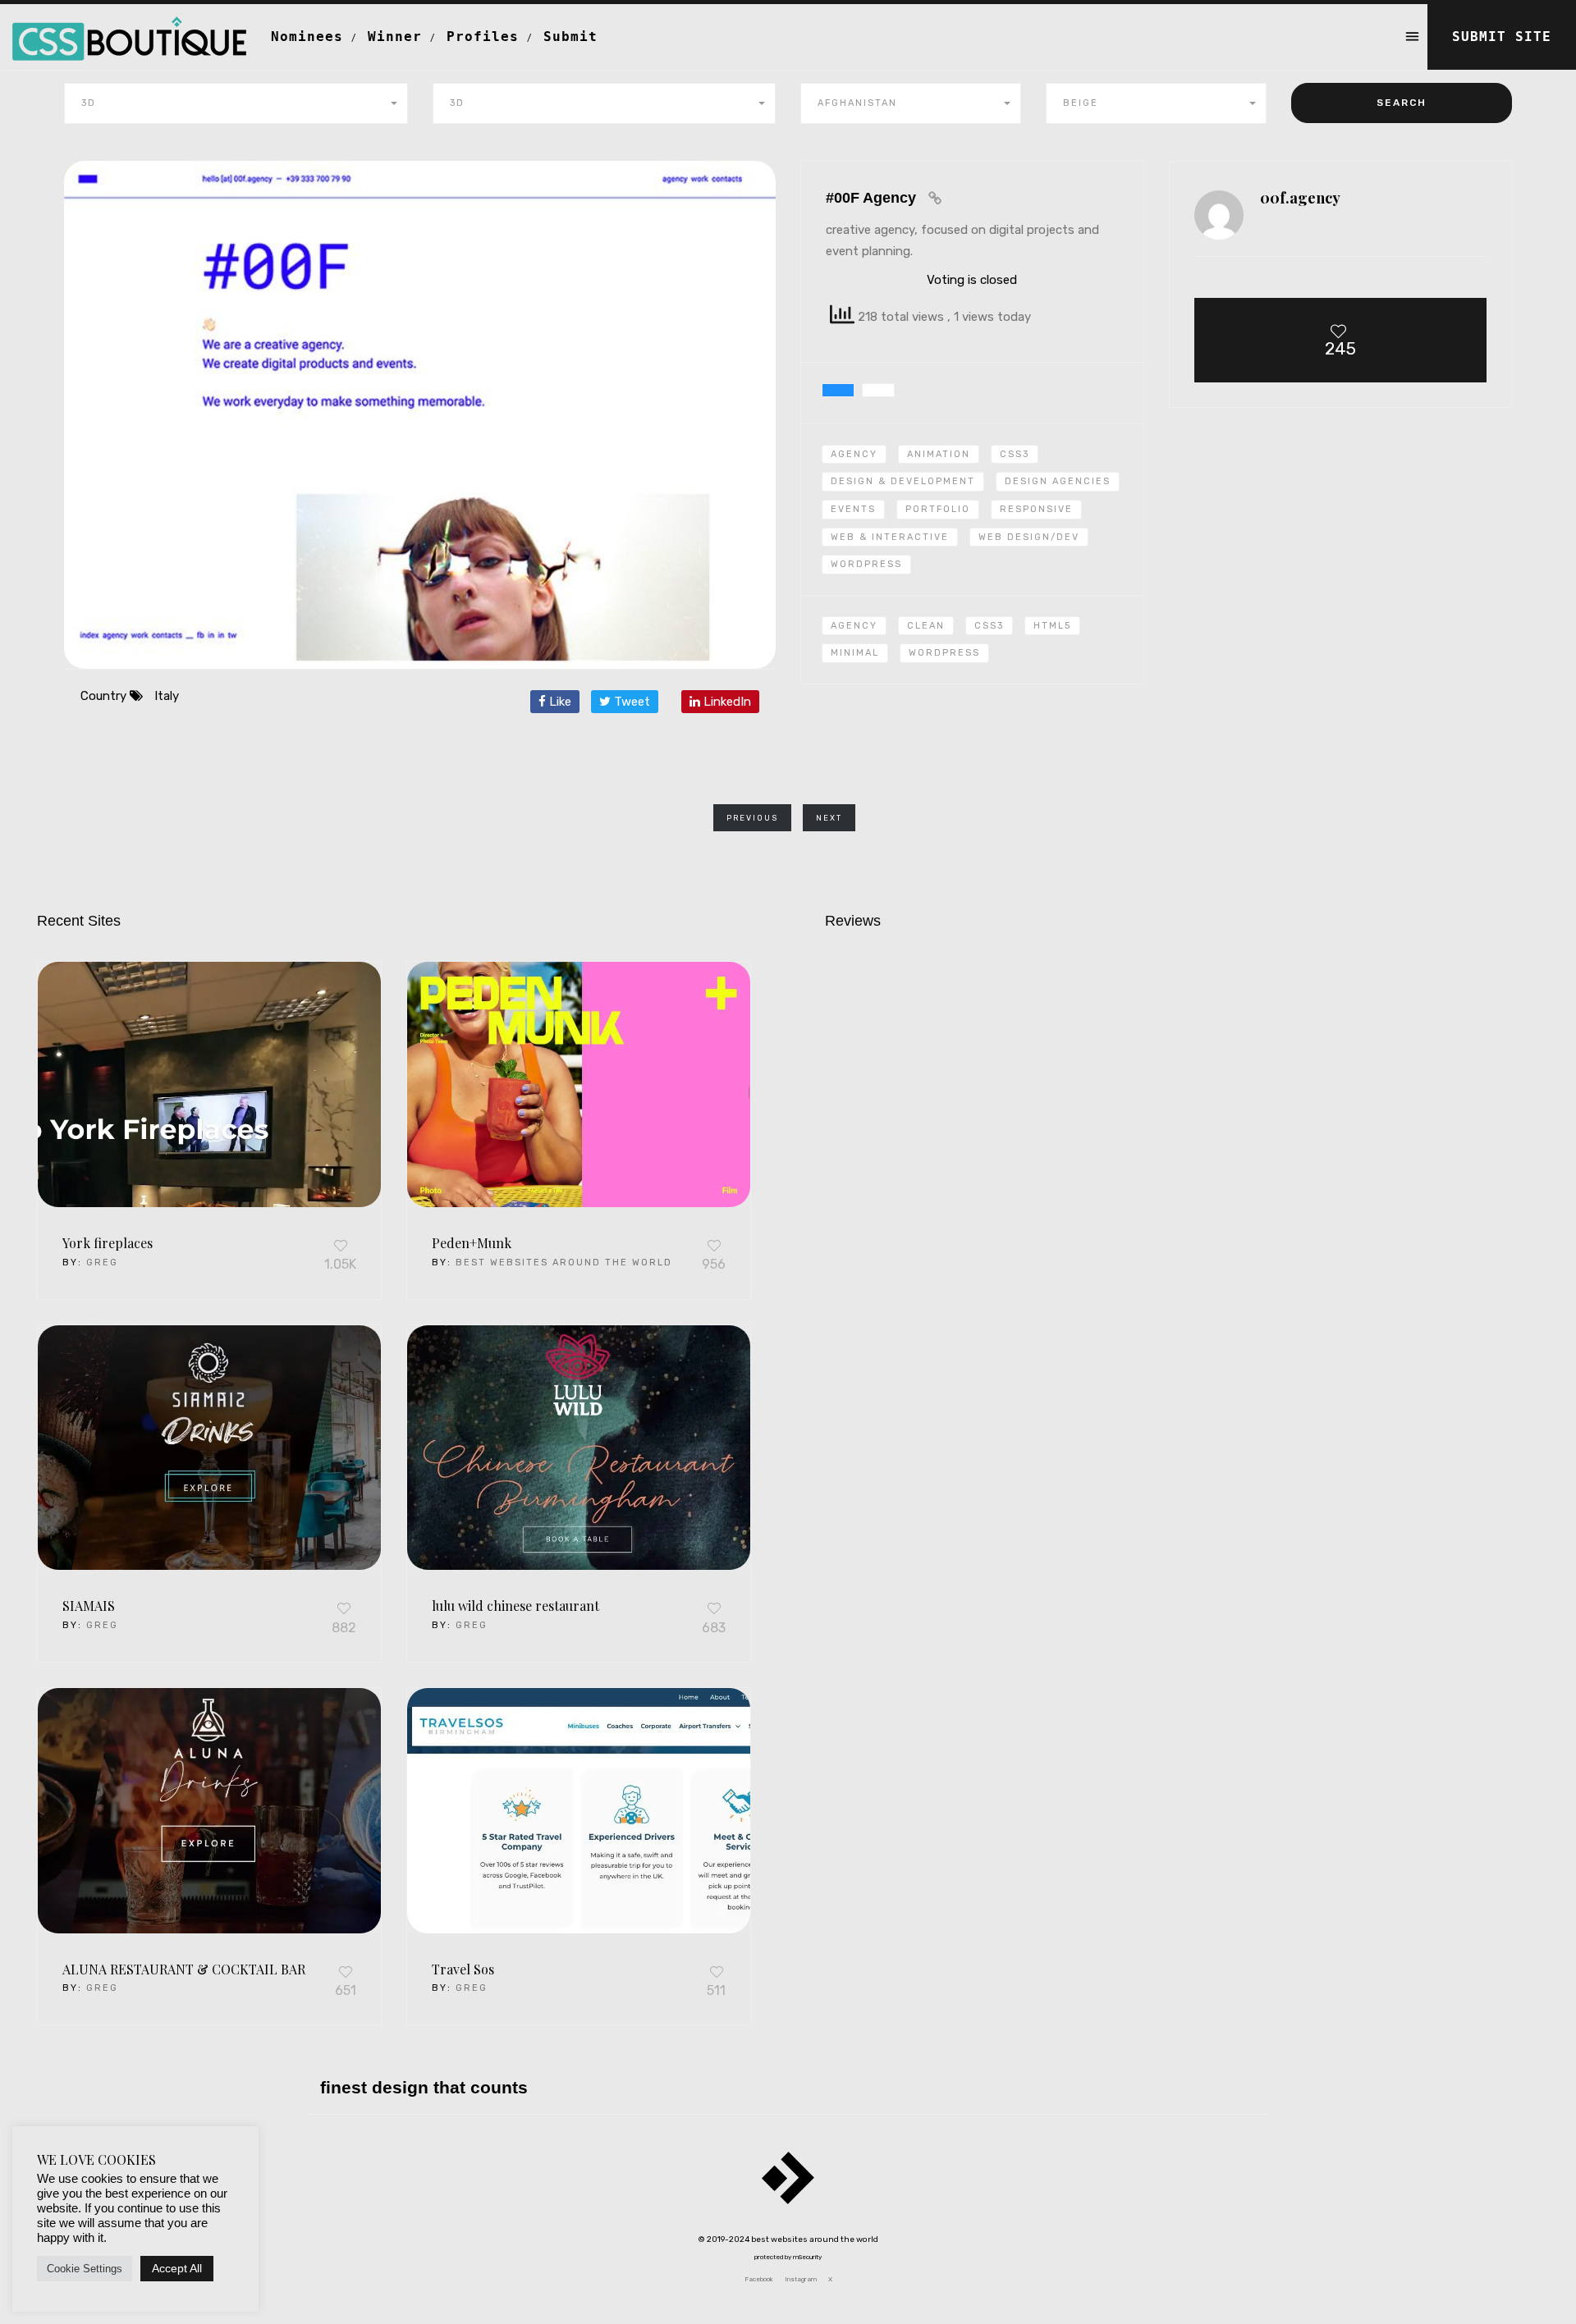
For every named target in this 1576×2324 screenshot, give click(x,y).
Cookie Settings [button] (85, 2269)
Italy (167, 696)
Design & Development (903, 481)
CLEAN (926, 626)
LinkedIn (726, 702)
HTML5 (1052, 626)
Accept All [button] (177, 2268)
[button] (236, 103)
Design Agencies (1058, 481)
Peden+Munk (472, 1243)
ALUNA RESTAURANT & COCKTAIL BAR (184, 1969)
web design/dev (1029, 537)
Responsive (1036, 509)
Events (853, 509)
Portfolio (938, 509)
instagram (801, 2279)
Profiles (483, 37)
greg (102, 1263)
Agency (854, 454)
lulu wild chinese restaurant (515, 1606)
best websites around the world (564, 1263)
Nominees (307, 37)
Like (559, 702)
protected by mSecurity (788, 2257)
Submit (570, 37)
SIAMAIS (89, 1606)
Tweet (630, 702)
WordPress (866, 564)
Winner (395, 37)
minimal (855, 653)
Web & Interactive (890, 537)
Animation (939, 454)
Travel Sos (463, 1969)
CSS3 (1015, 454)
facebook (759, 2279)
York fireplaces (108, 1243)
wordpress (944, 653)
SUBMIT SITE (1502, 37)
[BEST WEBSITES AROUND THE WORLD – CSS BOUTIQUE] (129, 25)
